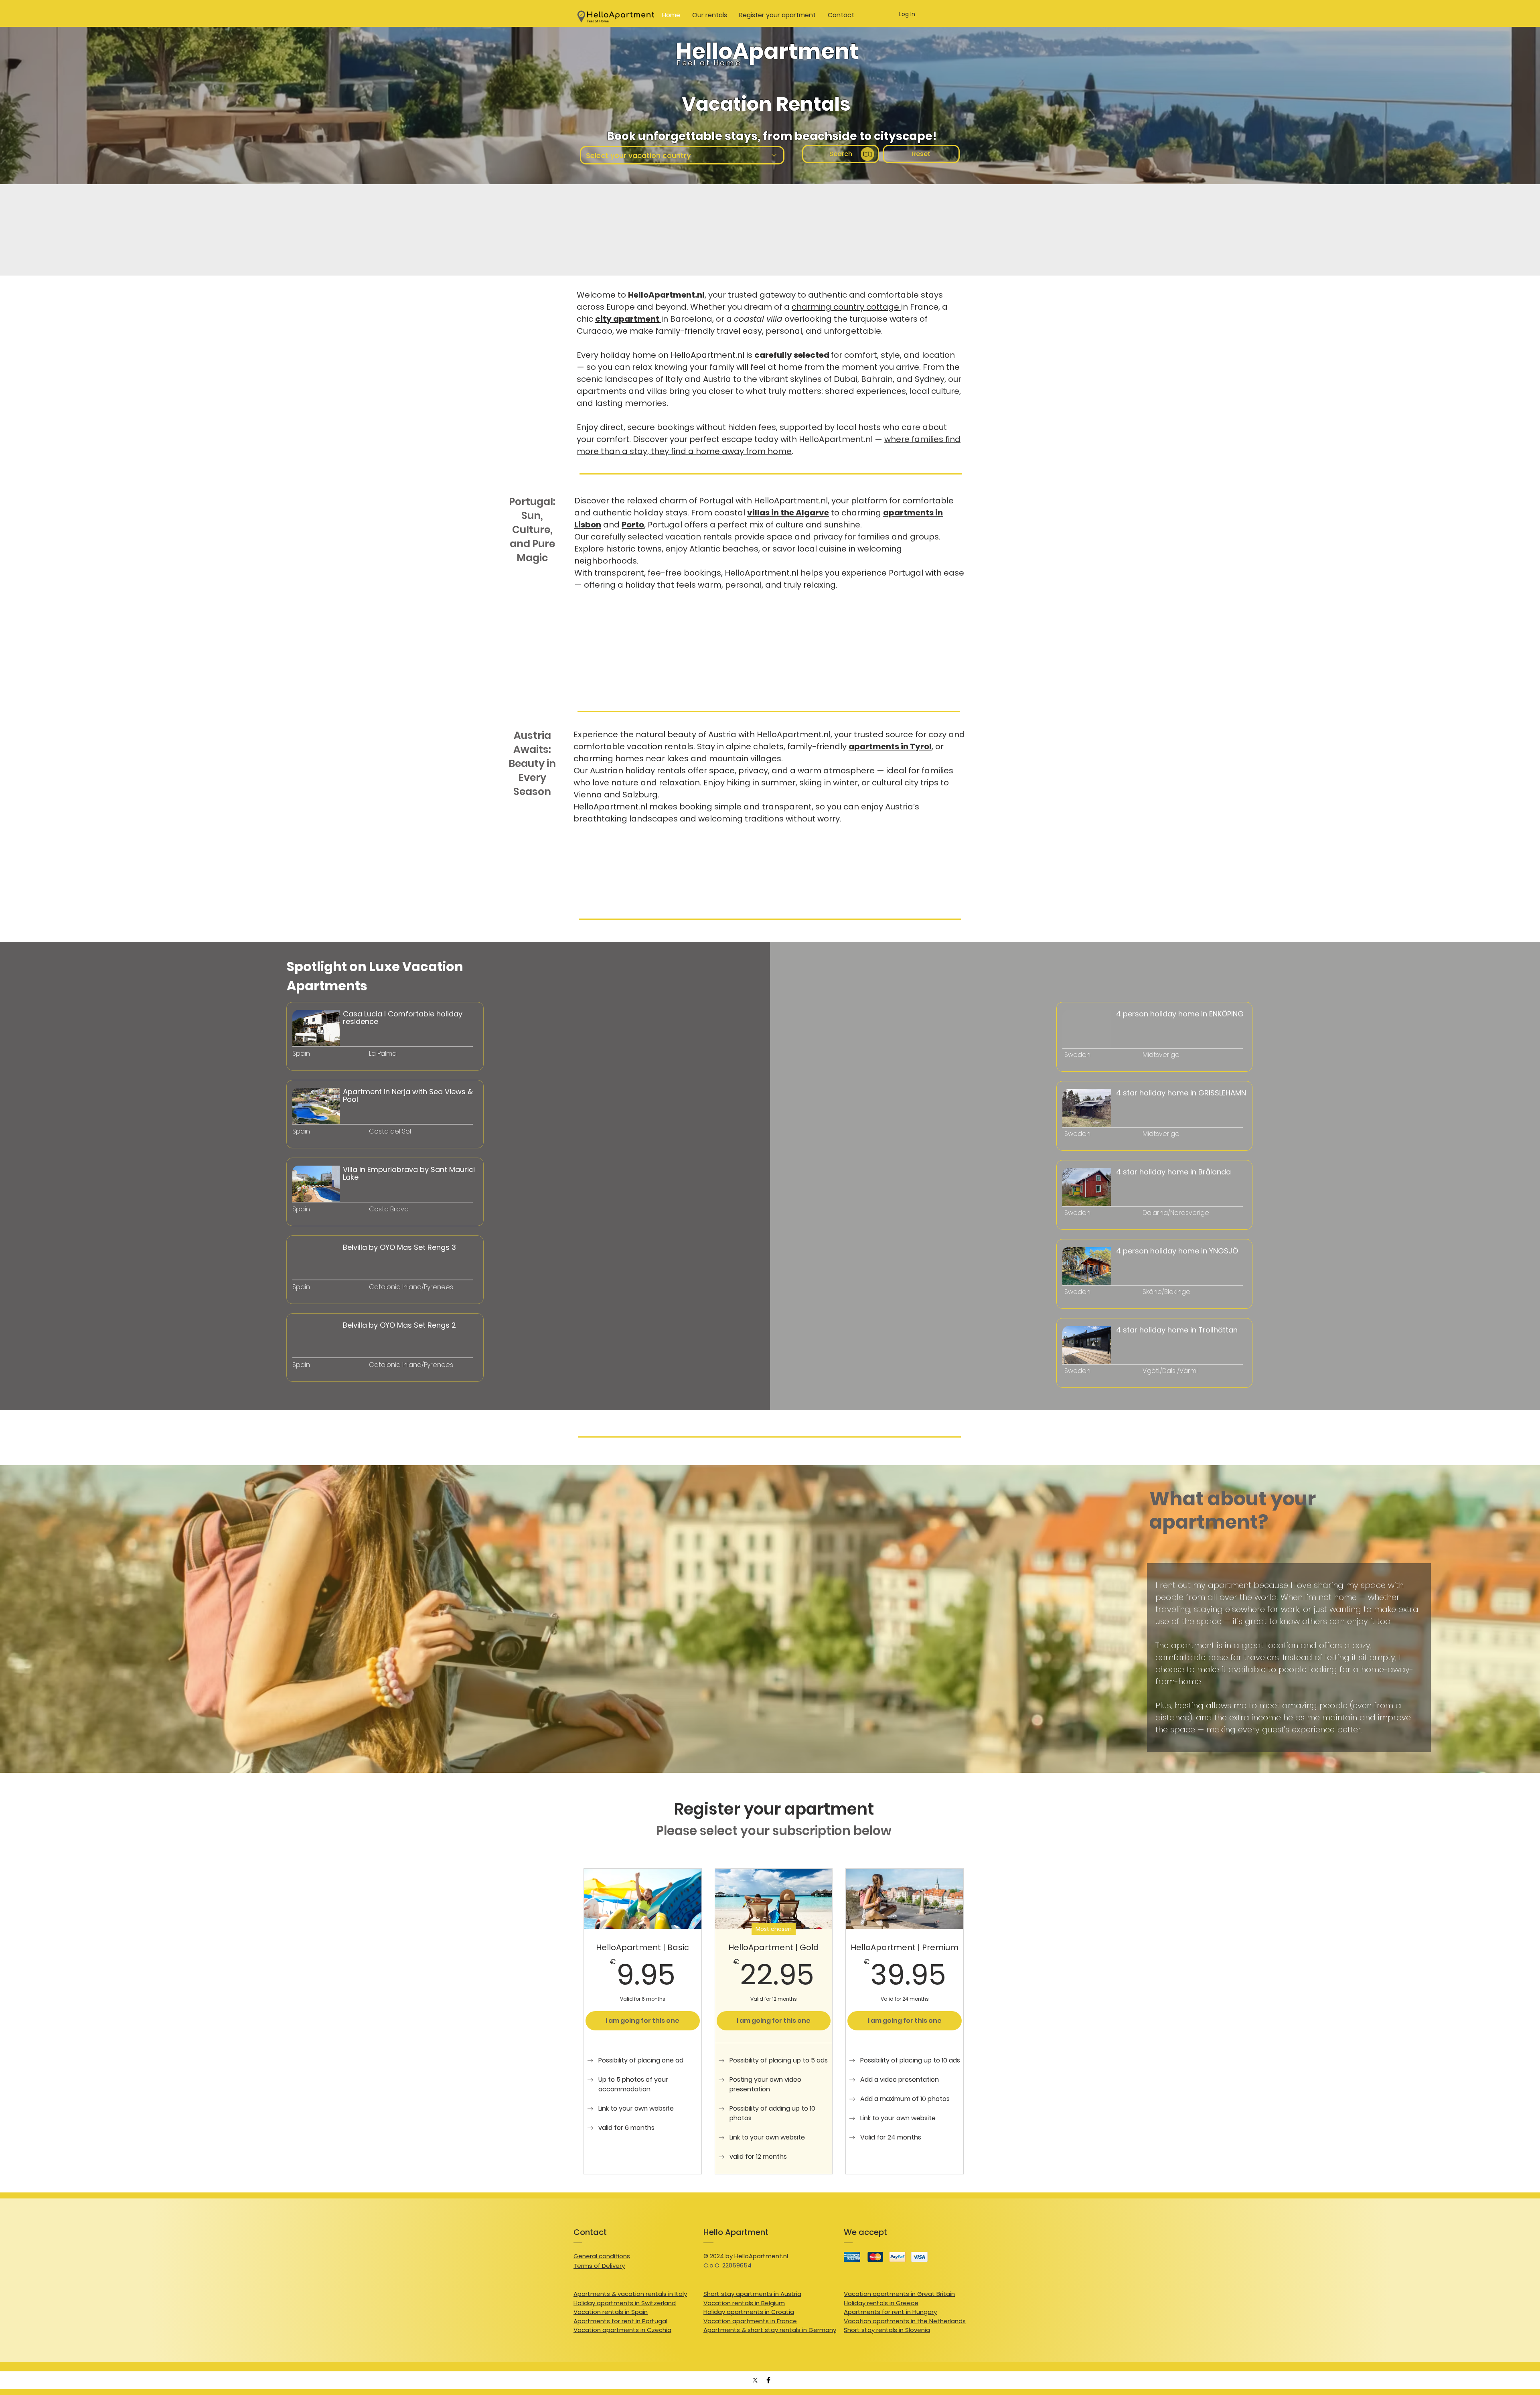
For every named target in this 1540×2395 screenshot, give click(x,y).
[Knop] (331, 1065)
